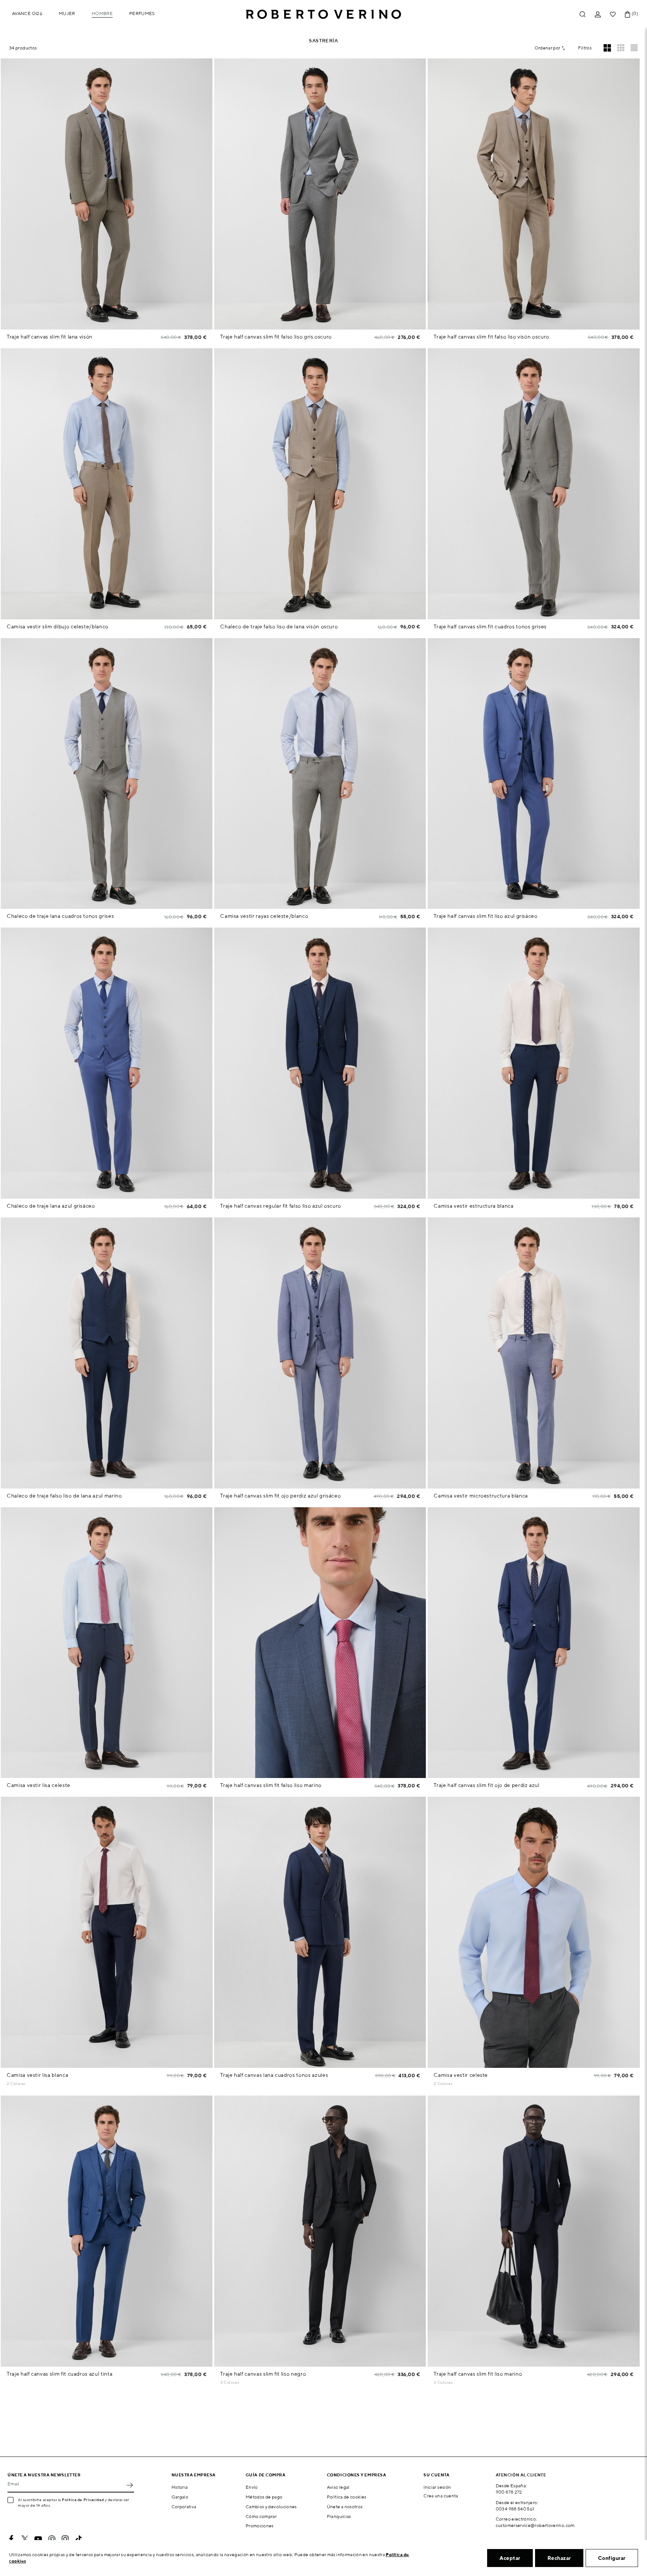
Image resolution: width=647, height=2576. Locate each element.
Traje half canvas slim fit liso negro (263, 2374)
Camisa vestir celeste (461, 2075)
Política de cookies (347, 2497)
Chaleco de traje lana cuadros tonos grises (60, 916)
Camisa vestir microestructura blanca (481, 1496)
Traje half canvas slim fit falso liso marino (271, 1785)
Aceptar (510, 2558)
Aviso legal (338, 2487)
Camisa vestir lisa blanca (37, 2075)
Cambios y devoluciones (271, 2507)
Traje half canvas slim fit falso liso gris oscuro (276, 337)
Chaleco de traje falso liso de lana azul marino (64, 1496)
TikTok (79, 2539)
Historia (180, 2487)
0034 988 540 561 (515, 2509)
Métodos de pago (264, 2497)
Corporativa (184, 2507)
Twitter (25, 2539)
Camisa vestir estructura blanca (473, 1206)
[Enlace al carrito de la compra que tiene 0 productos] (628, 14)
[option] (107, 194)
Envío (252, 2487)
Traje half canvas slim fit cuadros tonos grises (490, 626)
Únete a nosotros (345, 2507)
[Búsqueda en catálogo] (583, 14)
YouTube (38, 2539)
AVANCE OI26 (27, 13)
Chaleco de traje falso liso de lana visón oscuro (279, 626)
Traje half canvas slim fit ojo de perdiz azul (486, 1785)
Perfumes (142, 13)
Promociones (260, 2526)
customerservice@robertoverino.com (535, 2525)
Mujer (67, 13)
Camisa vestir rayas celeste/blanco (264, 916)
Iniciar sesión (437, 2487)
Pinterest (52, 2539)
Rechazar (559, 2558)
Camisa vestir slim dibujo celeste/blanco (58, 626)
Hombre (102, 13)
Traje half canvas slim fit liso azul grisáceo (485, 916)
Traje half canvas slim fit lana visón (50, 337)
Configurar (612, 2558)
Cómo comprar (261, 2516)
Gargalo (180, 2497)
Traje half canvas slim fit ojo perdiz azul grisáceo (280, 1496)
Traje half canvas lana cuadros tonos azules (274, 2075)
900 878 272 (509, 2492)
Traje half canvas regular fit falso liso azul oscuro (281, 1206)
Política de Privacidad (83, 2500)
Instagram (65, 2539)
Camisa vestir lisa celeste (39, 1785)
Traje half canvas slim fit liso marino (478, 2374)
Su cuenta (436, 2475)
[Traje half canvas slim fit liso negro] (245, 2383)
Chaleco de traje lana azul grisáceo (51, 1206)
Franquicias (339, 2516)
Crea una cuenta (441, 2496)
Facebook (11, 2539)
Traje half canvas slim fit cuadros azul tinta (60, 2374)
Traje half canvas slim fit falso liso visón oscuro (491, 337)
